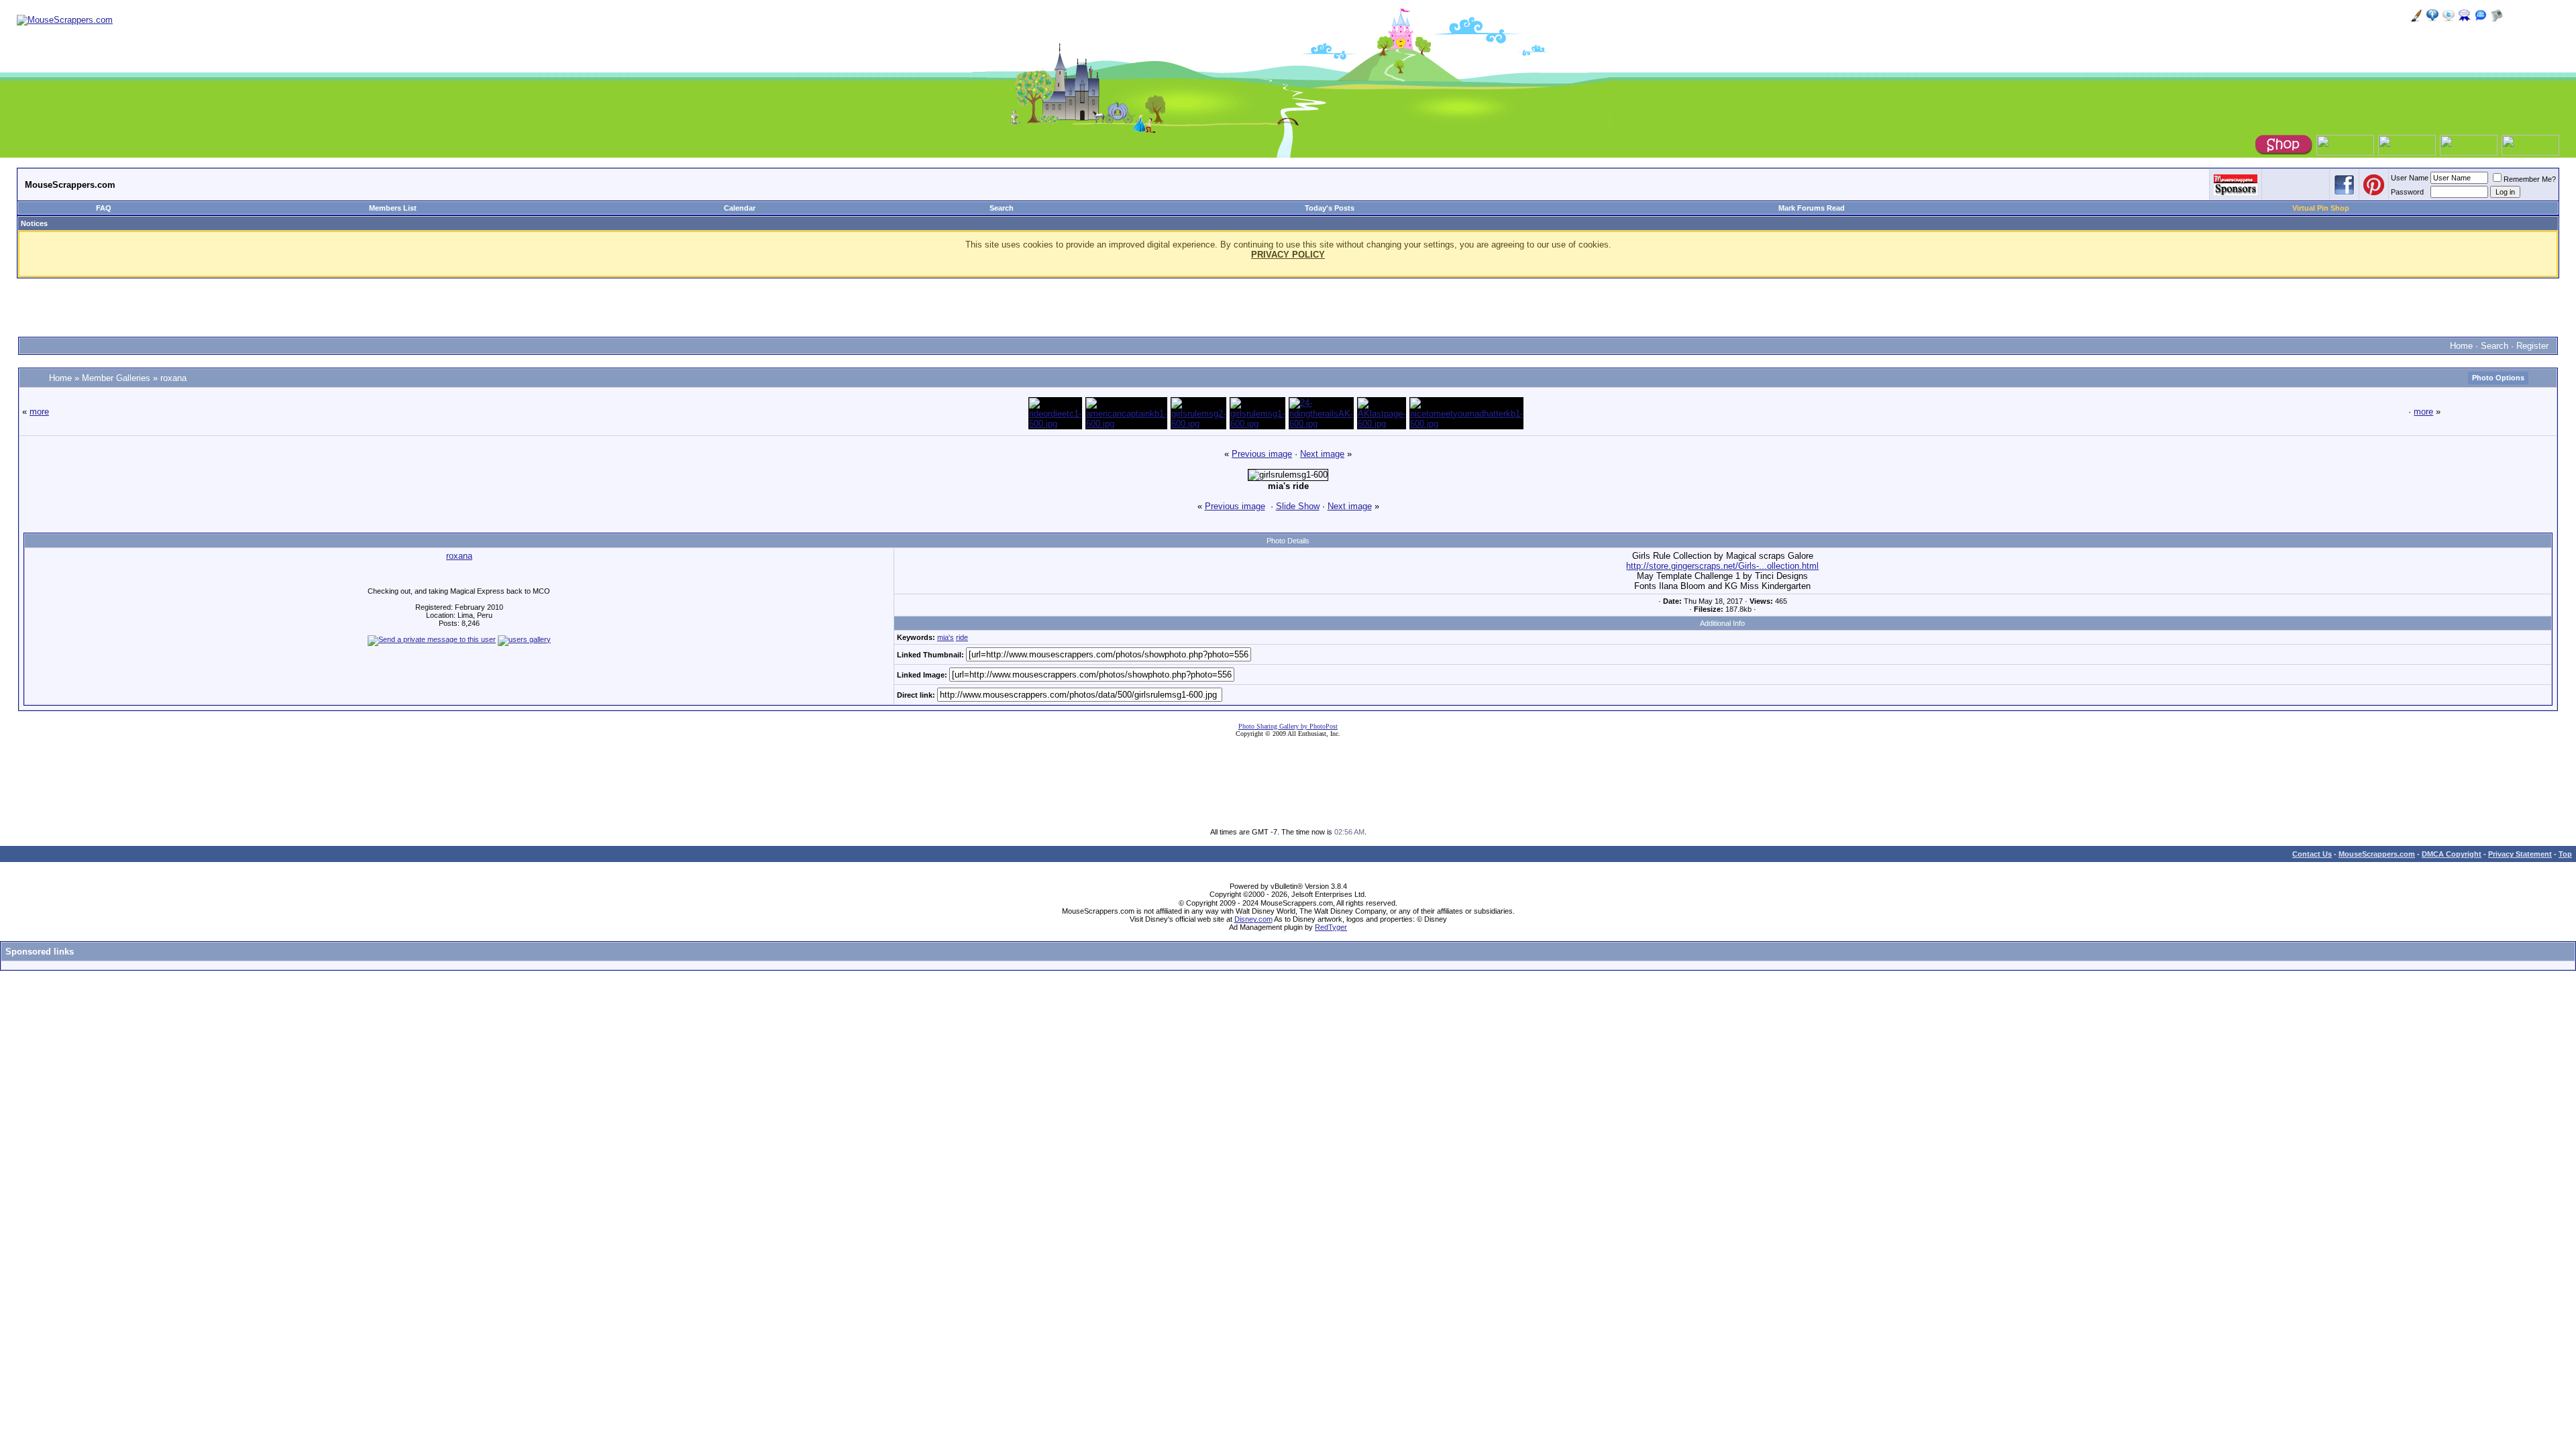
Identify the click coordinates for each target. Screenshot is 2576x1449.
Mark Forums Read (1812, 208)
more (39, 412)
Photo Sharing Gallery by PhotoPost (1288, 726)
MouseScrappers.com (2377, 854)
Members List (393, 208)
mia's (946, 637)
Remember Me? (2530, 179)
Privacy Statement (2520, 854)
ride (962, 637)
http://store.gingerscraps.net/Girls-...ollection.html (1722, 566)
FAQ (104, 208)
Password (2407, 192)
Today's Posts (1330, 208)
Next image (1322, 454)
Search (1002, 208)
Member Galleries (116, 378)
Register (2532, 346)
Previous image (1262, 454)
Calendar (740, 208)
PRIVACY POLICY (1288, 255)
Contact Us (2312, 854)
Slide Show (1298, 506)
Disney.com (1253, 919)
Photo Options (2498, 378)
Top (2565, 854)
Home (2461, 346)
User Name (2410, 178)
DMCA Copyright (2452, 854)
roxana (173, 378)
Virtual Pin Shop (2321, 208)
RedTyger (1331, 927)
